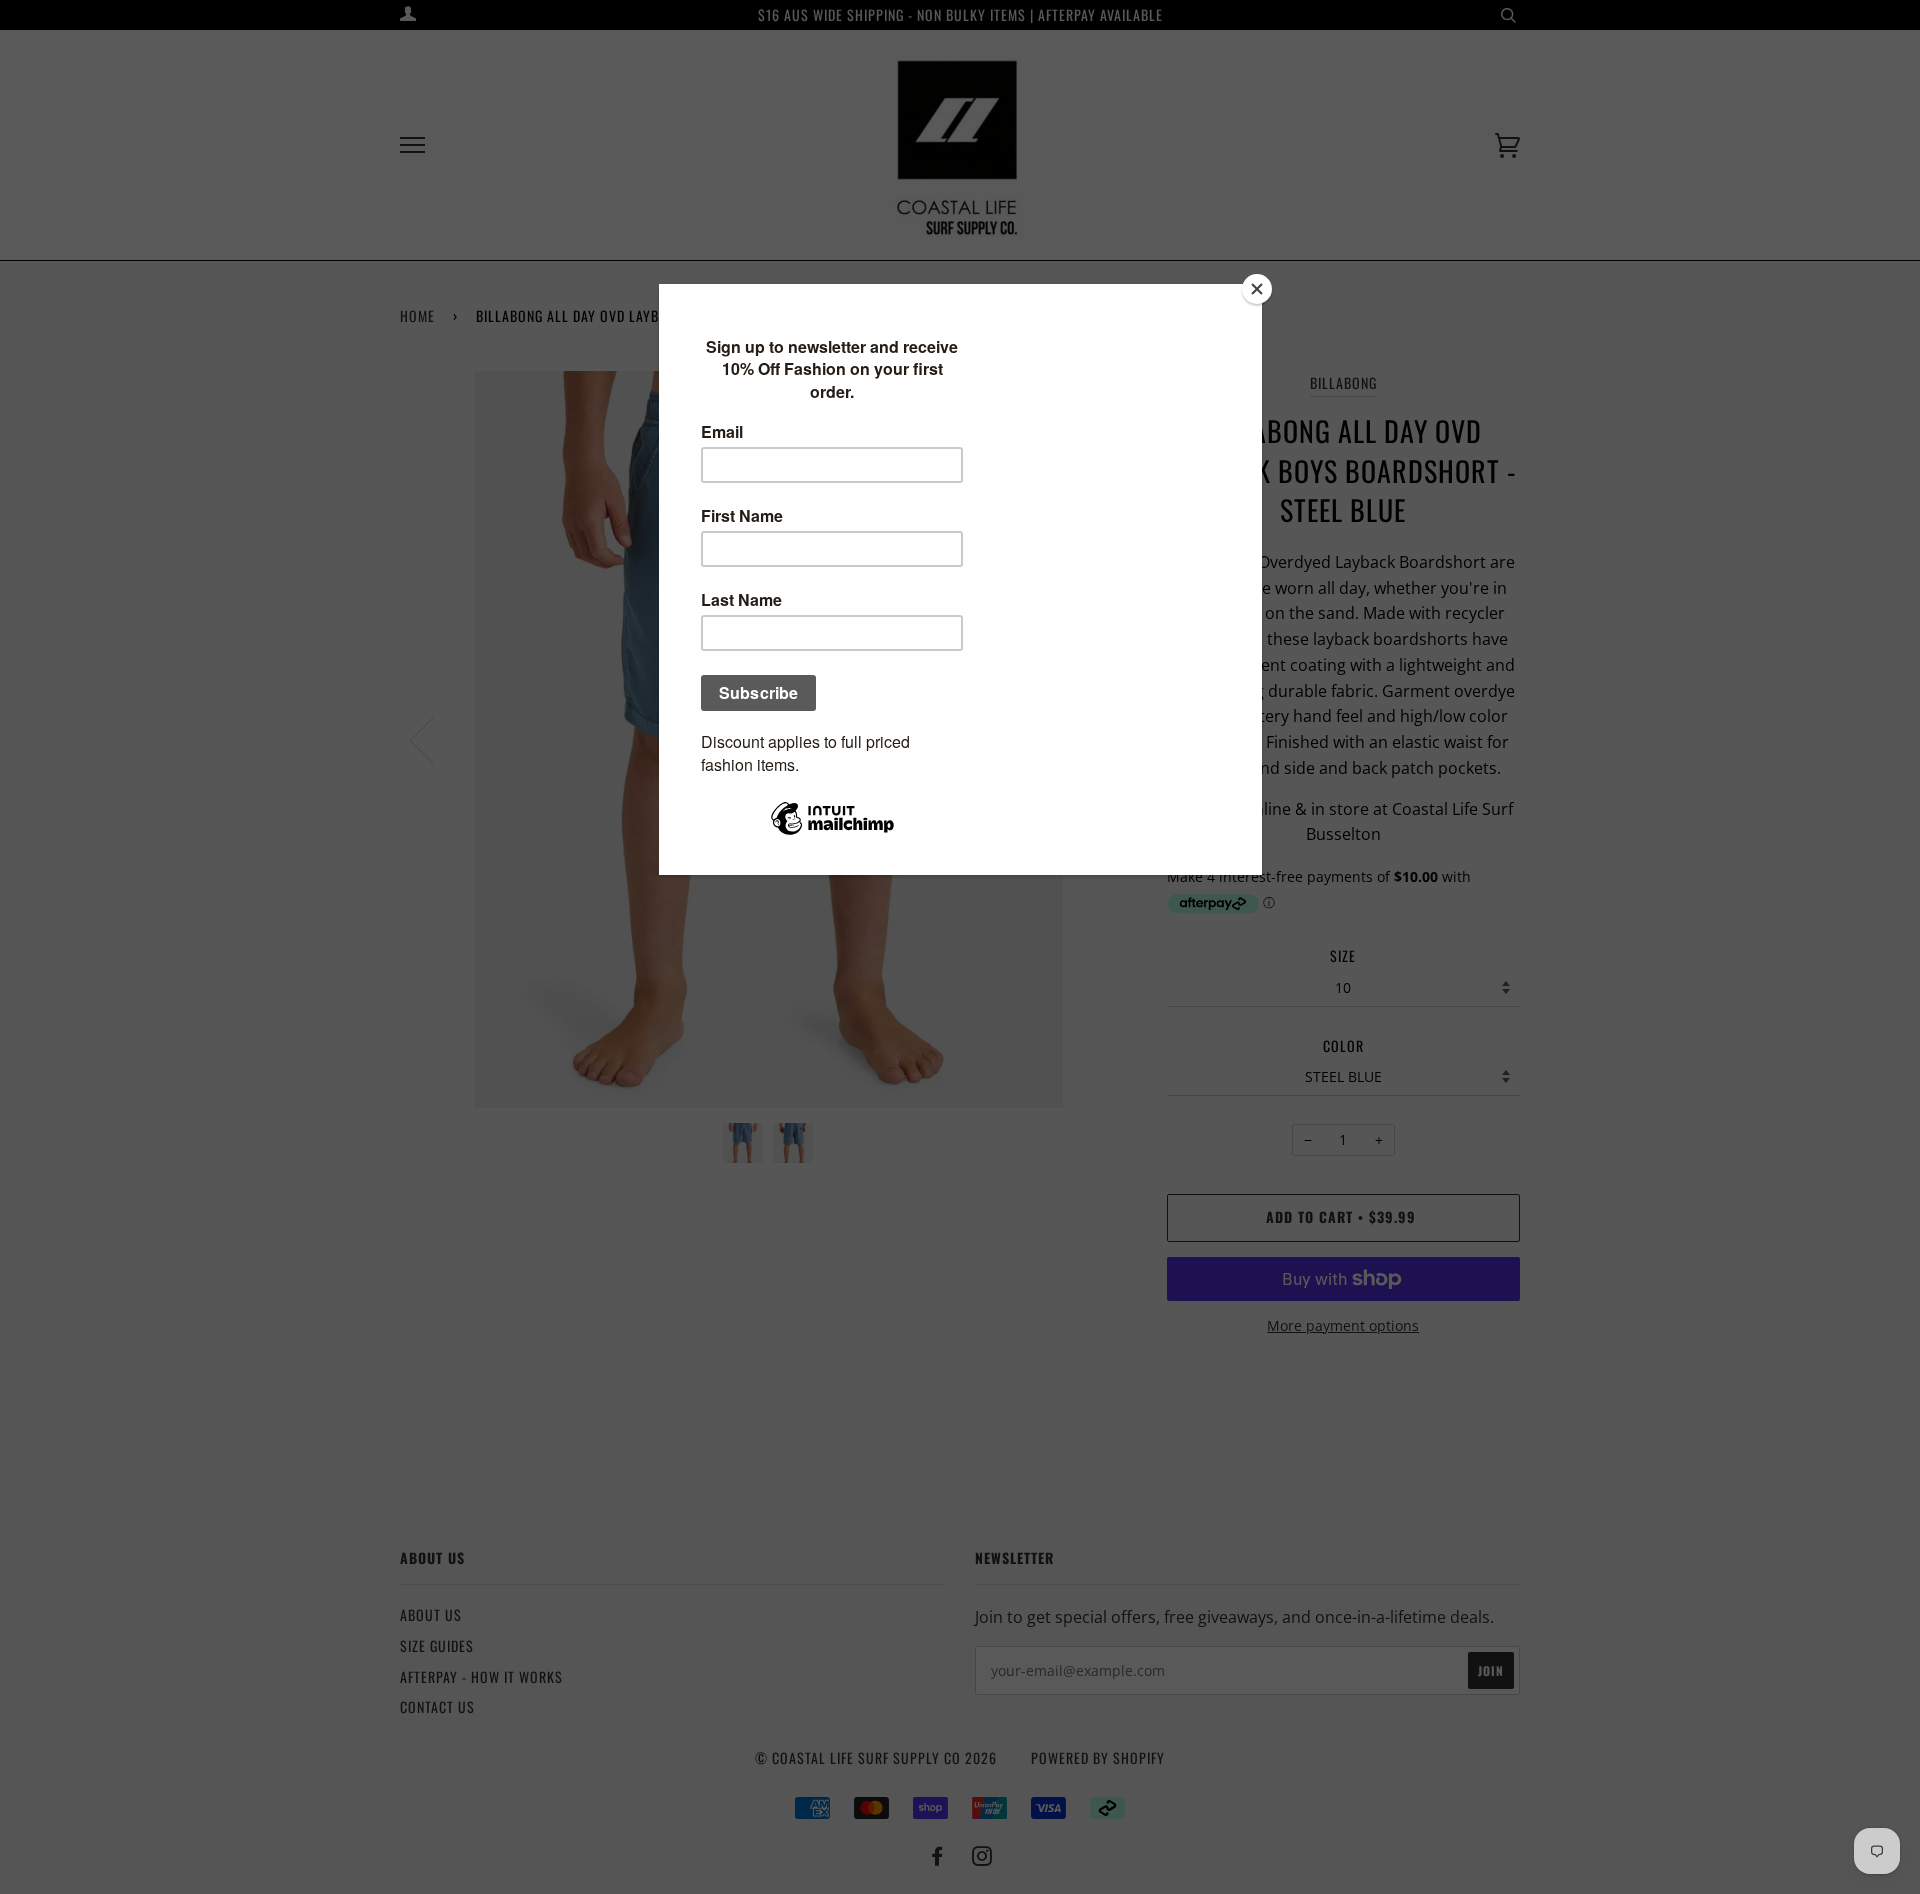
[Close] (1257, 289)
